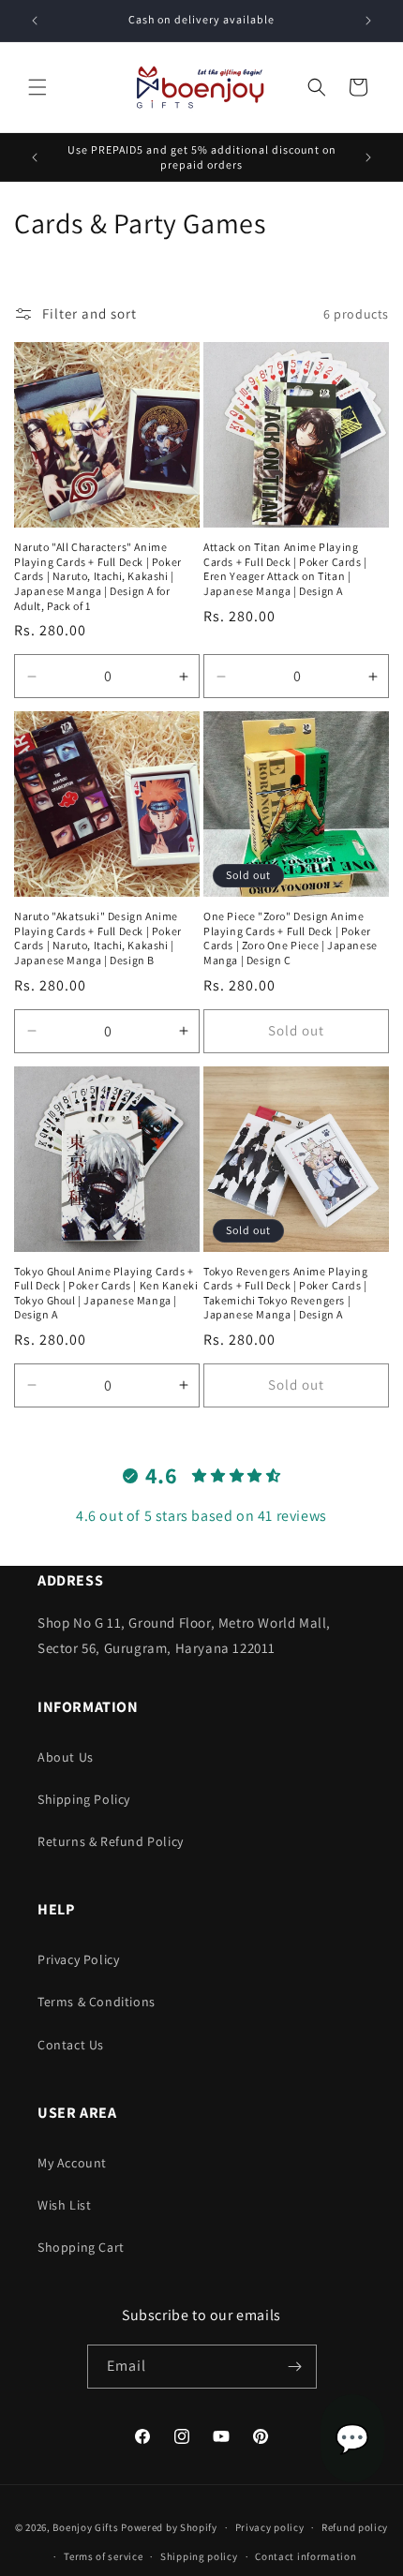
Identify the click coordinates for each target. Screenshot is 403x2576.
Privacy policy (270, 2527)
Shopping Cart (81, 2247)
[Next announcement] (368, 21)
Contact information (306, 2556)
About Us (66, 1757)
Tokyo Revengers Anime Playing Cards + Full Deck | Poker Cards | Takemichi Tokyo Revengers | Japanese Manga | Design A (285, 1293)
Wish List (64, 2205)
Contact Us (71, 2045)
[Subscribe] (295, 2367)
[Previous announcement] (35, 21)
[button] (37, 87)
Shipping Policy (84, 1799)
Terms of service (103, 2556)
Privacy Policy (78, 1959)
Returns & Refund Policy (111, 1841)
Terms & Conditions (97, 2002)
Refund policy (355, 2527)
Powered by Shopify (169, 2527)
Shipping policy (199, 2556)
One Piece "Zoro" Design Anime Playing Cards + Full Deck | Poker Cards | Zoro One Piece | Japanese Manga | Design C (291, 938)
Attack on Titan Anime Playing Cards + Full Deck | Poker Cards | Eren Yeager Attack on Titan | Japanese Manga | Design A (285, 569)
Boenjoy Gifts (85, 2527)
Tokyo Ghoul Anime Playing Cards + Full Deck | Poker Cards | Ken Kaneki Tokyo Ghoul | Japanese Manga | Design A (106, 1293)
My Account (72, 2163)
